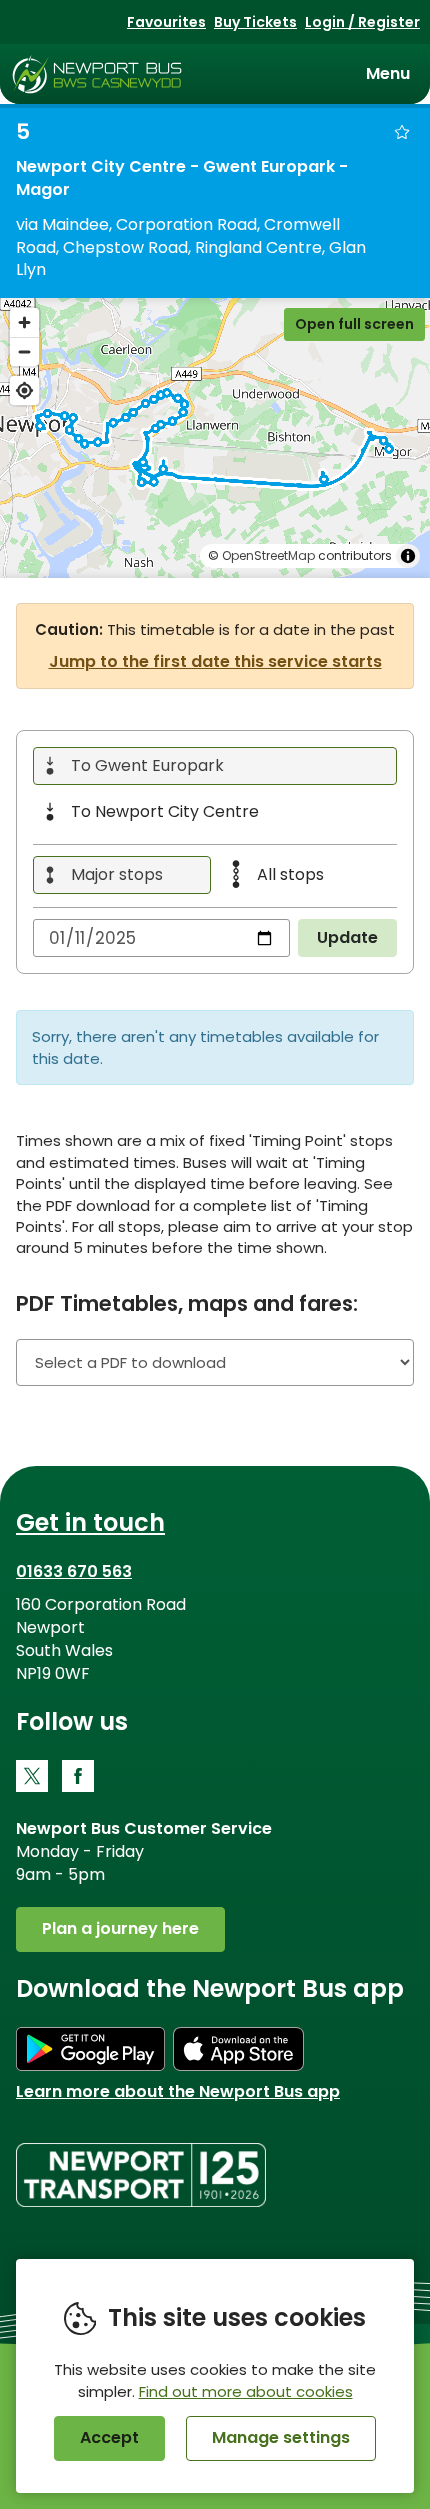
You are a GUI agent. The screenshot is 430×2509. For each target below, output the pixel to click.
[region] (215, 438)
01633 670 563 (74, 1571)
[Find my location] (24, 390)
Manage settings (281, 2437)
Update (347, 937)
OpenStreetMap (268, 555)
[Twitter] (32, 1776)
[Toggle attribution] (408, 556)
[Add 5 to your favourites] (402, 132)
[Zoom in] (24, 322)
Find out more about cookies (246, 2391)
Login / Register (362, 22)
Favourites (166, 22)
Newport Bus (97, 74)
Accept (109, 2437)
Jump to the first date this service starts (215, 662)
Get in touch (90, 1522)
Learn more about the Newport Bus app (178, 2091)
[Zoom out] (24, 351)
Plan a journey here (120, 1928)
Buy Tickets (255, 22)
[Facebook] (78, 1776)
